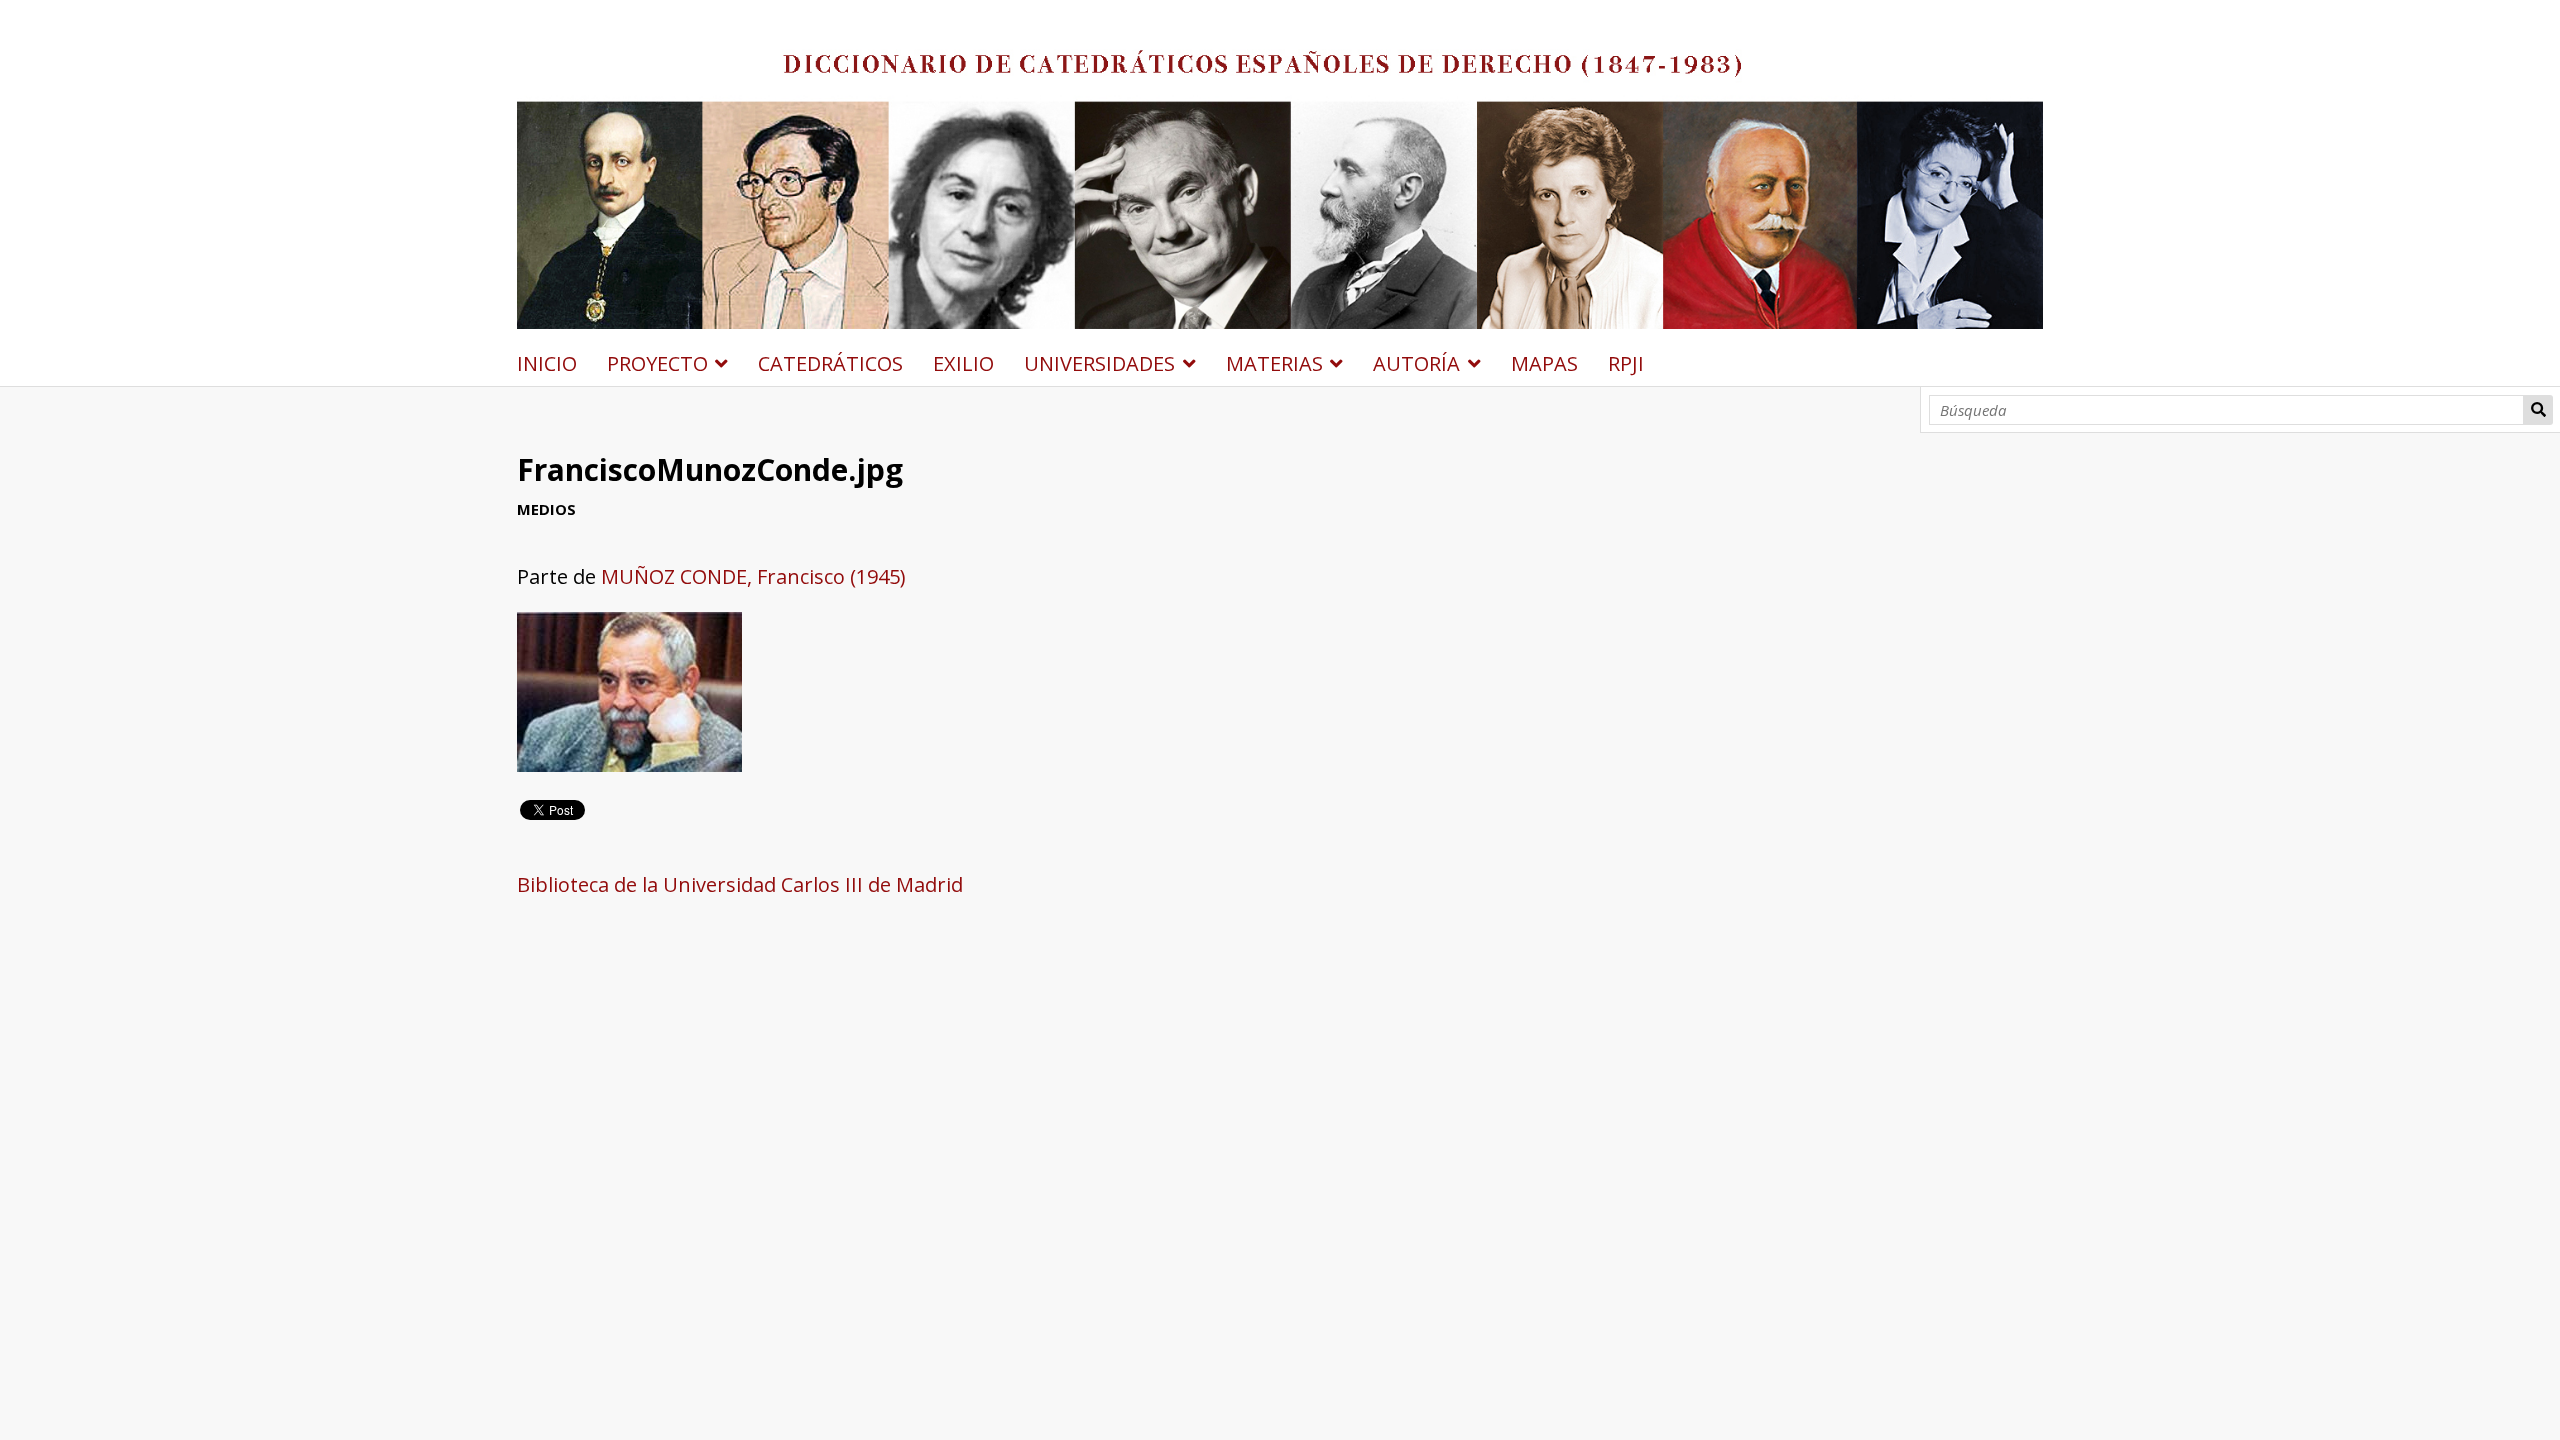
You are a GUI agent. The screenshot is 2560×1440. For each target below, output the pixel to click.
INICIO (547, 363)
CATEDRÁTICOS (830, 363)
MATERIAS (1274, 363)
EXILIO (963, 363)
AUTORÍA (1416, 363)
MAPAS (1544, 363)
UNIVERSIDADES (1099, 363)
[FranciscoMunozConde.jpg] (629, 764)
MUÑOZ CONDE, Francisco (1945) (753, 576)
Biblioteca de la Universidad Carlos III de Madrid (740, 884)
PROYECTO (657, 363)
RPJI (1626, 363)
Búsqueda (2538, 410)
